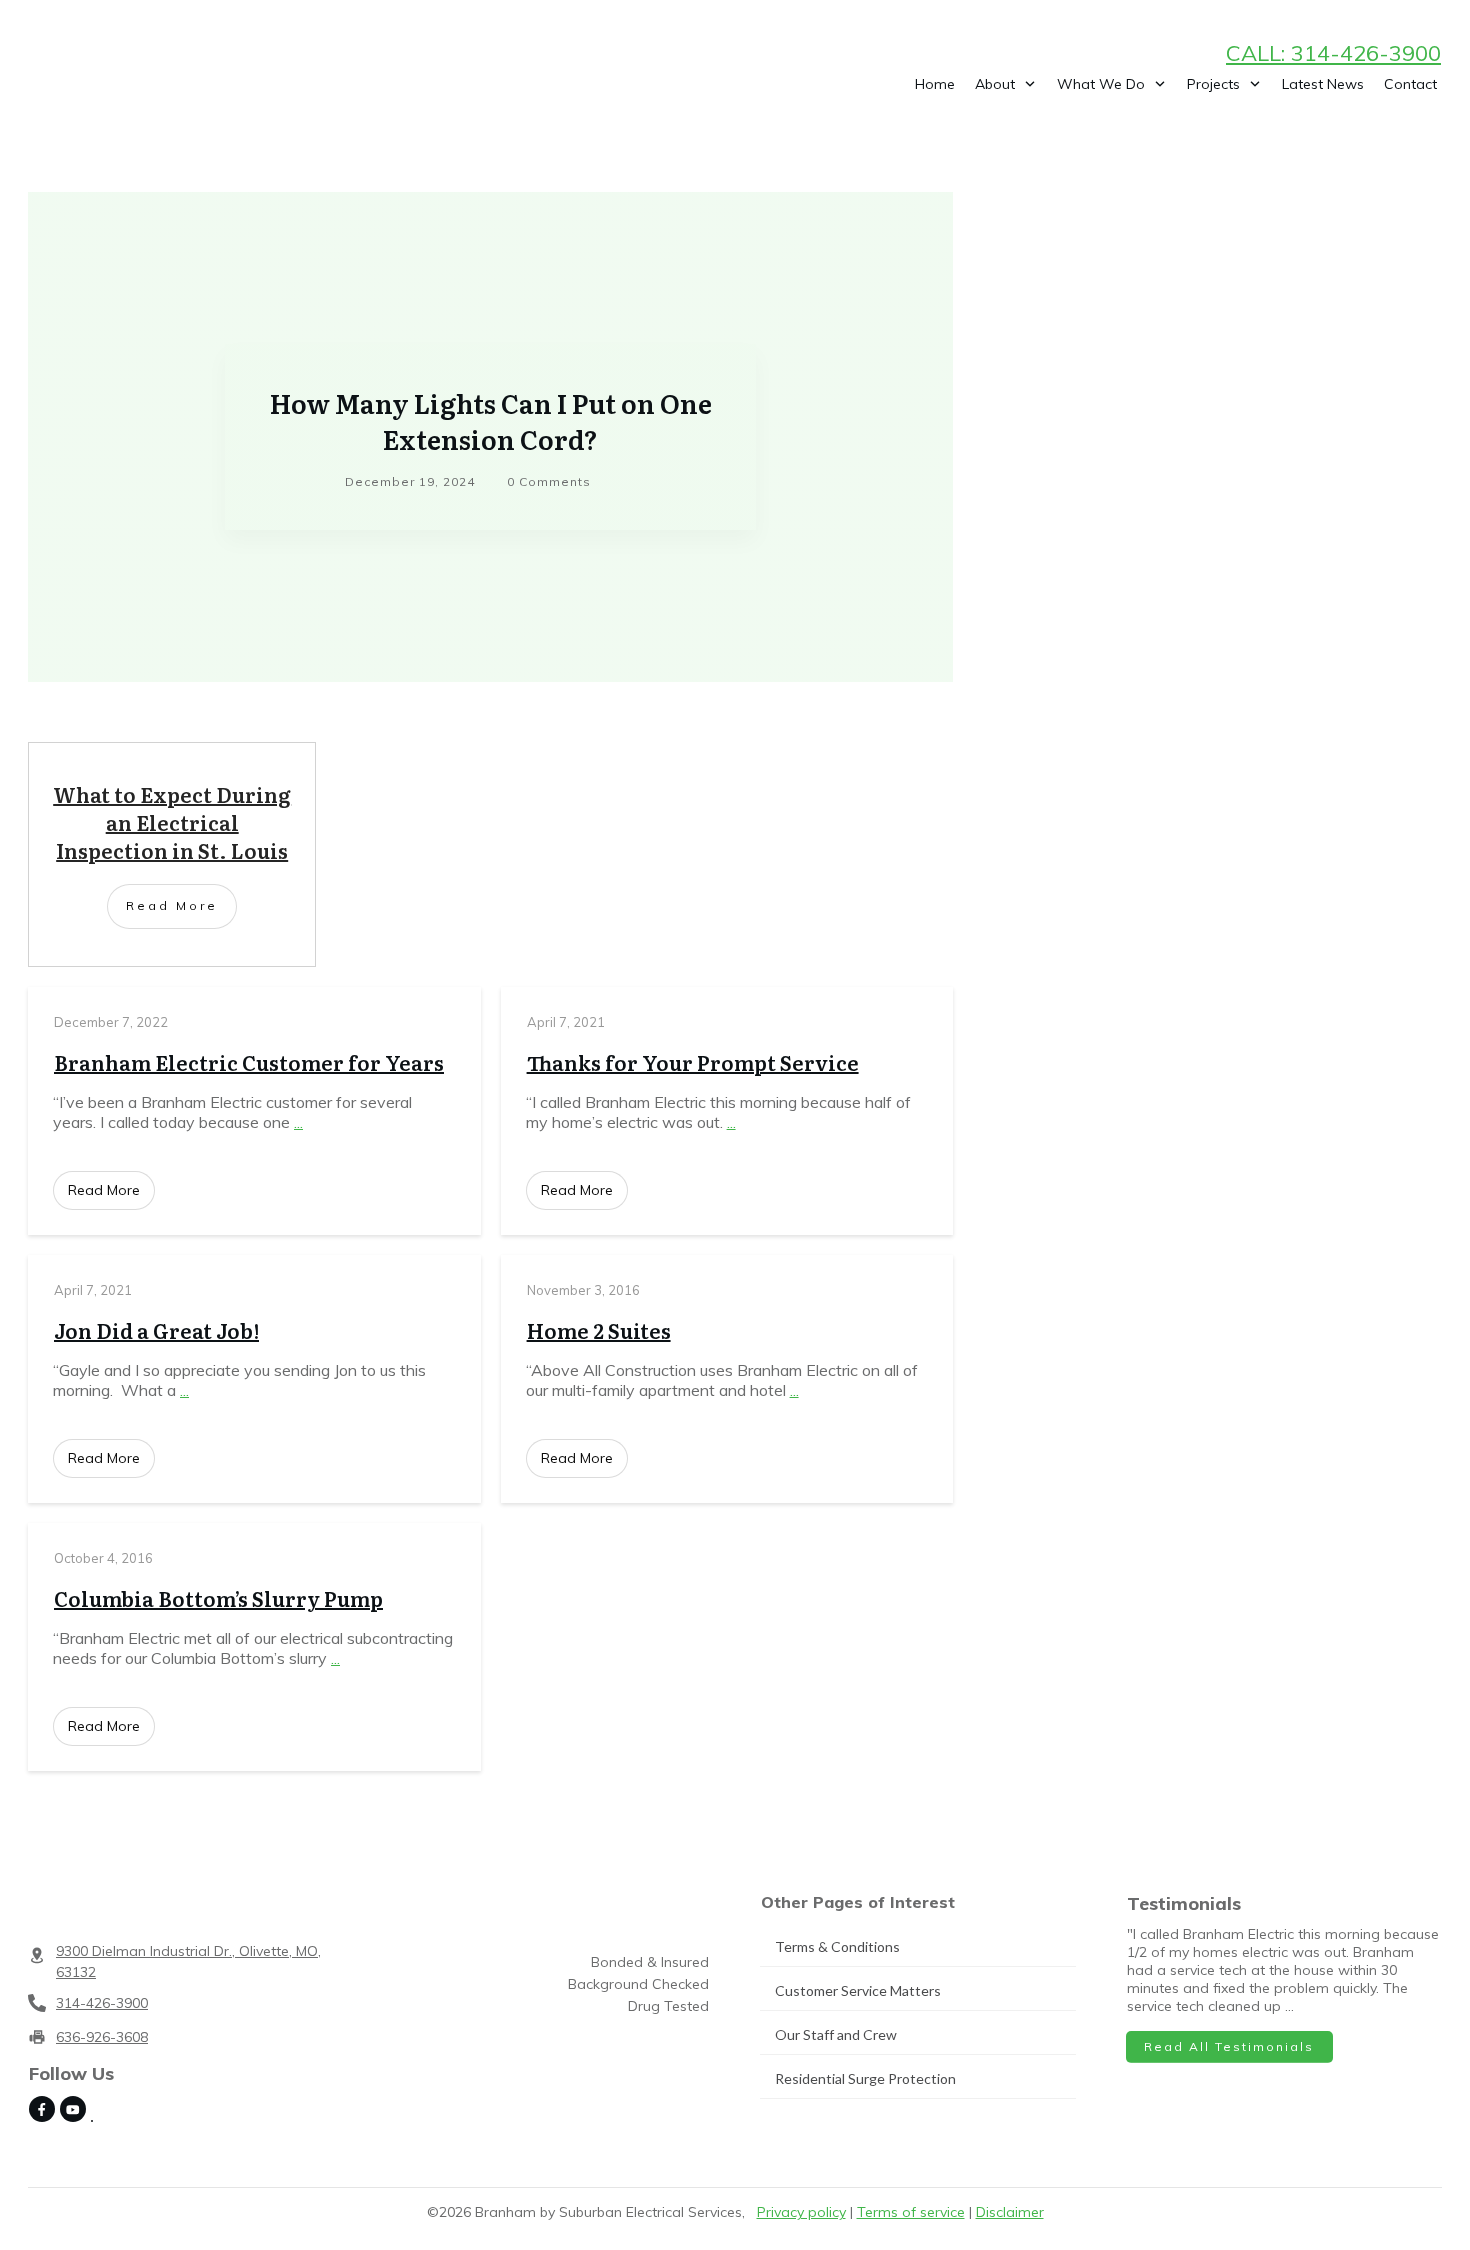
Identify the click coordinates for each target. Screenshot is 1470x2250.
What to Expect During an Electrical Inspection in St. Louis (172, 822)
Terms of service (911, 2212)
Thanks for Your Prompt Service (693, 1062)
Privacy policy (801, 2212)
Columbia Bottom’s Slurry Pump (218, 1598)
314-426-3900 (102, 2003)
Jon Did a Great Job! (156, 1330)
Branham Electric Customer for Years (249, 1062)
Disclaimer (1010, 2212)
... (298, 1122)
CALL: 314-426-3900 (1333, 53)
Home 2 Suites (599, 1330)
